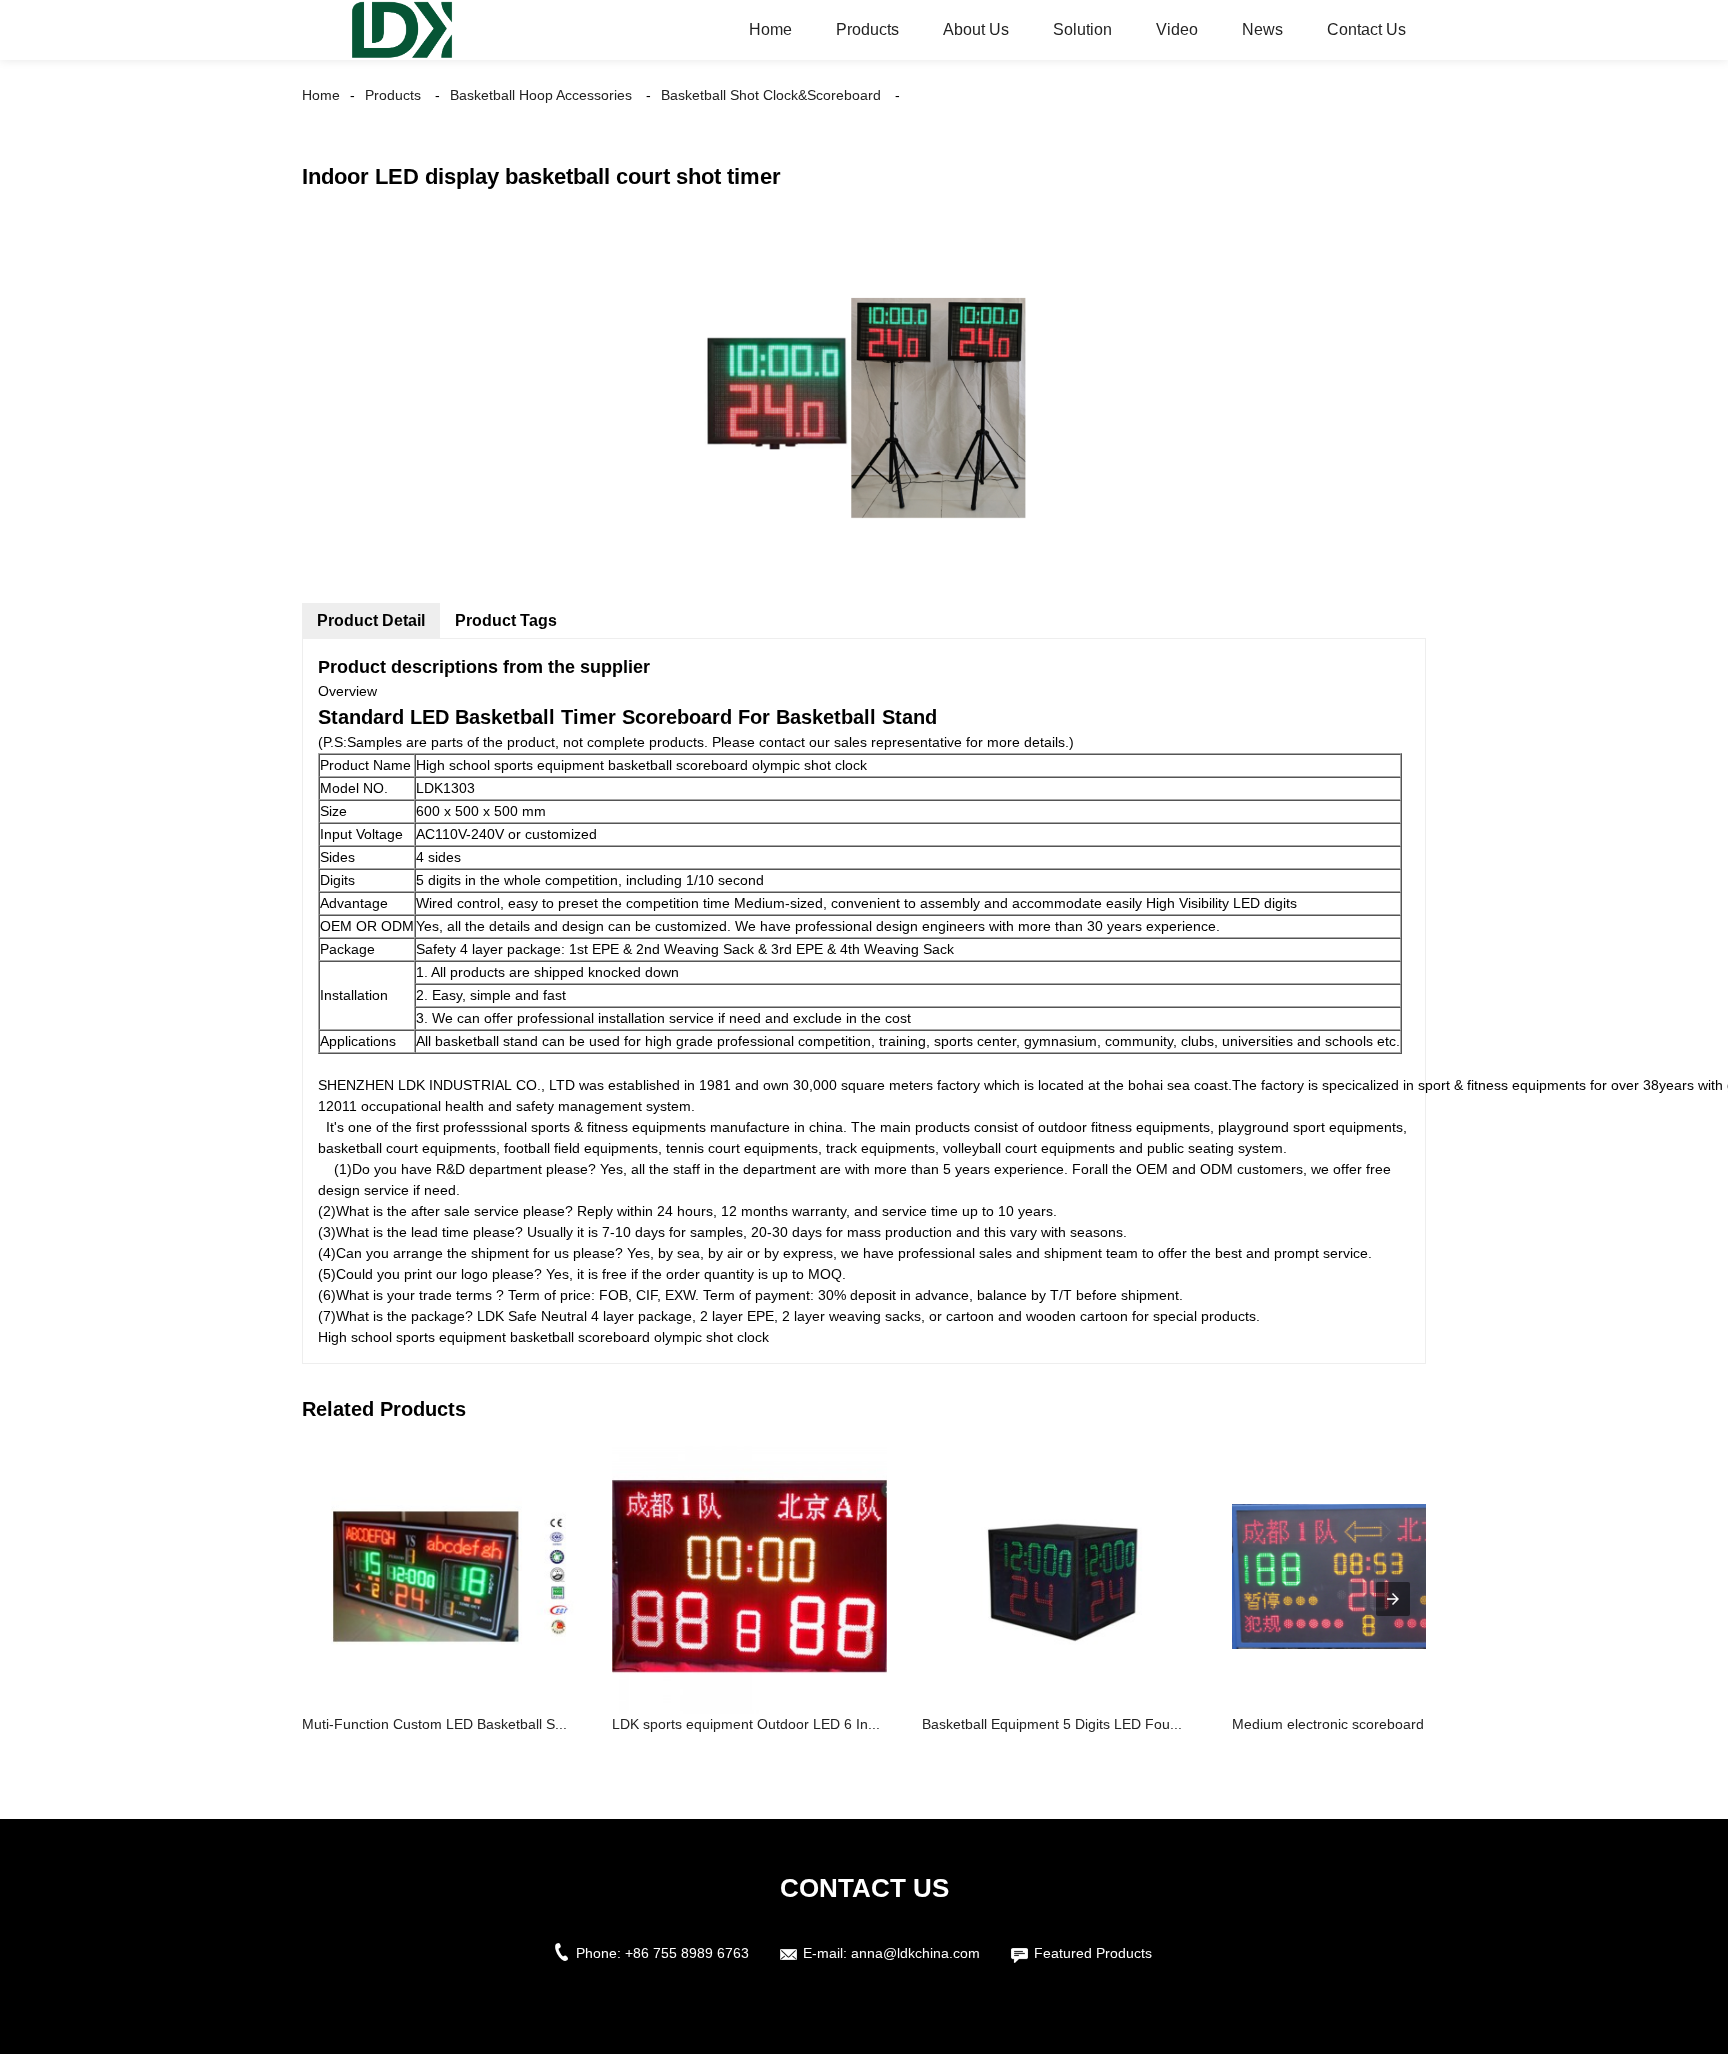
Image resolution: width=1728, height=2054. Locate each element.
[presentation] (1393, 1599)
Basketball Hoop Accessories (541, 95)
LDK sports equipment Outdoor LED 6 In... (746, 1724)
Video (1177, 29)
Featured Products (1093, 1953)
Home (770, 29)
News (1262, 29)
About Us (976, 29)
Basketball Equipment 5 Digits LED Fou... (1052, 1724)
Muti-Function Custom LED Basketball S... (434, 1724)
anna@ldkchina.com (915, 1953)
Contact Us (1366, 29)
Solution (1082, 29)
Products (867, 29)
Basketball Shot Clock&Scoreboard (771, 95)
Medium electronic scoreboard (1328, 1724)
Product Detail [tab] (371, 620)
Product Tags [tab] (506, 620)
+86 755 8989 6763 (687, 1953)
